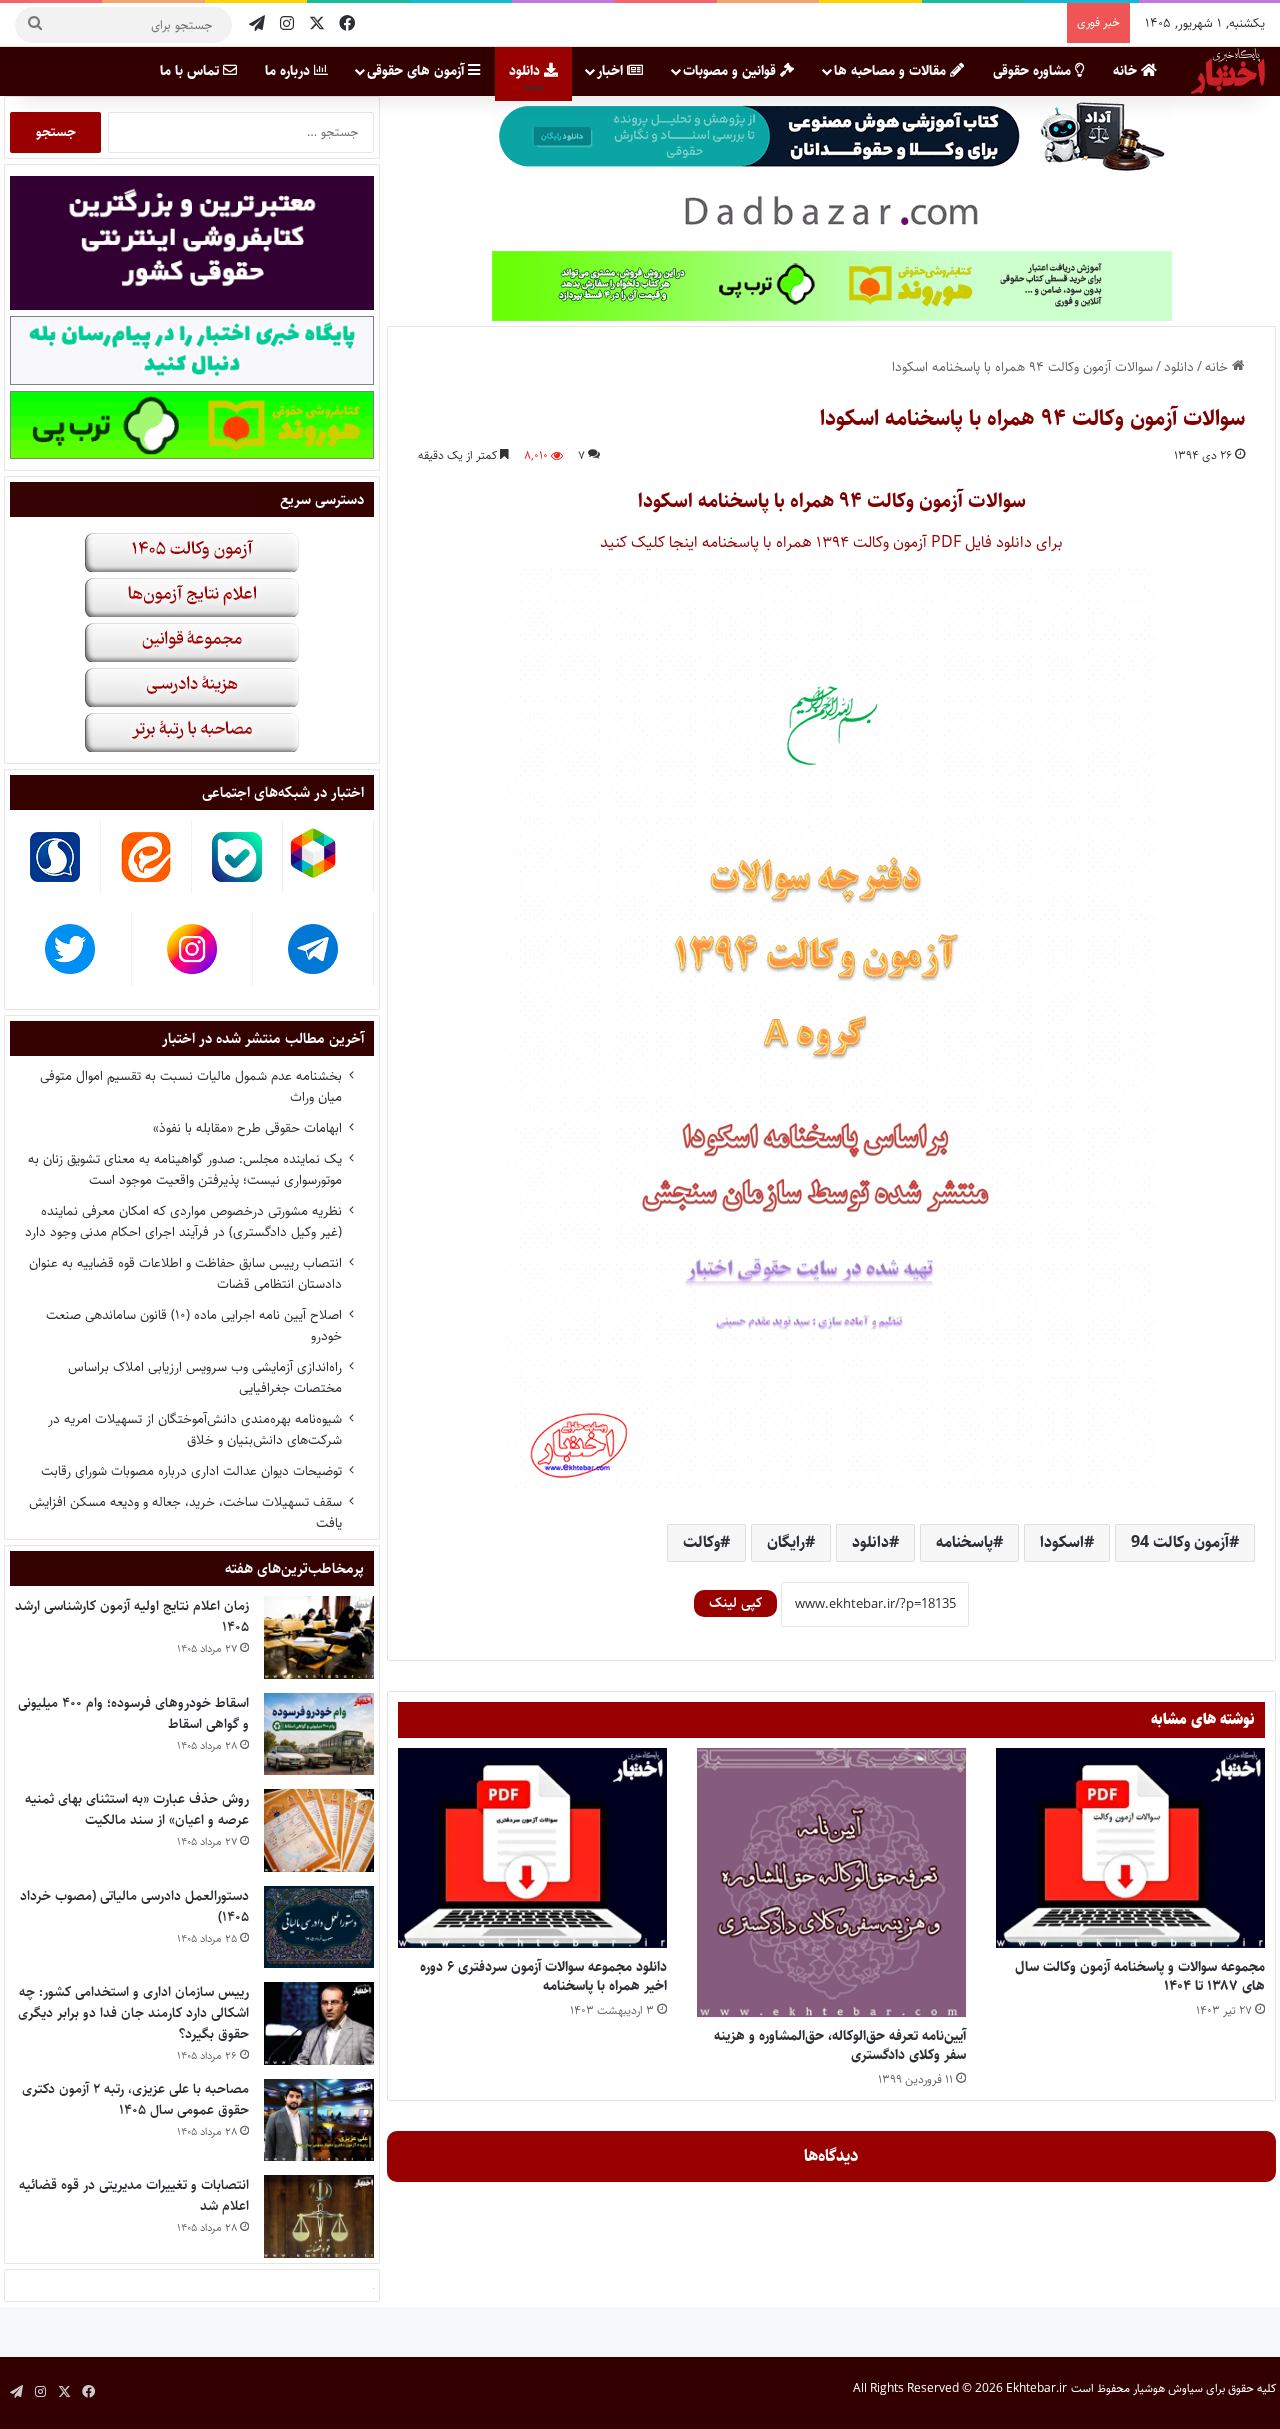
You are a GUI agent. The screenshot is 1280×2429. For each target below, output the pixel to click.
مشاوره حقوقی (1034, 71)
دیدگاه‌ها (831, 2156)
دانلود (526, 71)
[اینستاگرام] (287, 24)
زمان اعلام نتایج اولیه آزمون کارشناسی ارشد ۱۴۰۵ (132, 1616)
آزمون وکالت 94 (1180, 1542)
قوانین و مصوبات (731, 71)
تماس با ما (191, 71)
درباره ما (289, 71)
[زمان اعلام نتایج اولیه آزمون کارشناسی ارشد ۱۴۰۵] (319, 1637)
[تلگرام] (257, 24)
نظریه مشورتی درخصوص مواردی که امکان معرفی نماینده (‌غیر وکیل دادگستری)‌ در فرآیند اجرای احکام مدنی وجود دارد (183, 1221)
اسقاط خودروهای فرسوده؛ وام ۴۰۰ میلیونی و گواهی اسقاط (133, 1713)
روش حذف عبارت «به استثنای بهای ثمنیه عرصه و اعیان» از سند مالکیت (137, 1809)
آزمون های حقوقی (417, 71)
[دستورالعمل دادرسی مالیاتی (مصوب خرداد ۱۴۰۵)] (319, 1927)
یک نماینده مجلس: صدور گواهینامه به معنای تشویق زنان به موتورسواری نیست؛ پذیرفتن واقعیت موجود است (185, 1169)
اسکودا (1062, 1542)
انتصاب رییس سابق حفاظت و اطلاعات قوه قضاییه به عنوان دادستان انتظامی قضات (185, 1273)
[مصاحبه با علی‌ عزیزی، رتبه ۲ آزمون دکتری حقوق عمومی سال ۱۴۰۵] (319, 2120)
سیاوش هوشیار (1168, 2388)
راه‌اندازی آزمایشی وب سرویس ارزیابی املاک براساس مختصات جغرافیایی (205, 1377)
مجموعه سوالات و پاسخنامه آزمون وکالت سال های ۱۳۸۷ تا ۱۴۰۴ (1140, 1976)
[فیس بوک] (347, 24)
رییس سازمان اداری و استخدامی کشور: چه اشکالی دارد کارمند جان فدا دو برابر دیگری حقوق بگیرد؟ (133, 2013)
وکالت (701, 1542)
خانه (1127, 71)
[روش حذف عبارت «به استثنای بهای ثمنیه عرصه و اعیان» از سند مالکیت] (319, 1830)
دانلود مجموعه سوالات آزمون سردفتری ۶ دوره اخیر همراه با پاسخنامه (543, 1976)
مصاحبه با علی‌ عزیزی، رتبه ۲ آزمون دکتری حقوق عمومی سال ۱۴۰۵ (135, 2099)
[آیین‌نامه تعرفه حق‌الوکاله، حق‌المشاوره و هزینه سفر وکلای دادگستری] (831, 1882)
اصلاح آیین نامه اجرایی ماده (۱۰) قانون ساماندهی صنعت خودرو (194, 1325)
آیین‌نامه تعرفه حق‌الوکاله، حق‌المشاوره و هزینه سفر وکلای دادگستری (840, 2045)
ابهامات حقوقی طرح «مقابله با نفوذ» (247, 1128)
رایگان (786, 1542)
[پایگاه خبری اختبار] (1228, 71)
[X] (317, 24)
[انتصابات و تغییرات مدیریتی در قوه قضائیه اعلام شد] (319, 2216)
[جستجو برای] (35, 25)
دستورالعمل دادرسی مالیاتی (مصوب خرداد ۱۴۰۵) (134, 1906)
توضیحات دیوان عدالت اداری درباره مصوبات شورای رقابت (191, 1471)
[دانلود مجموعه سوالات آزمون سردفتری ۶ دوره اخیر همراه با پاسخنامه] (532, 1848)
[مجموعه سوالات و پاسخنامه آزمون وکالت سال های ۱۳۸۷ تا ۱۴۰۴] (1130, 1848)
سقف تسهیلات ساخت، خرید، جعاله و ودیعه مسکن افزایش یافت (185, 1512)
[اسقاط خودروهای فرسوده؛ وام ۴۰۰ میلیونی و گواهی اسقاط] (319, 1734)
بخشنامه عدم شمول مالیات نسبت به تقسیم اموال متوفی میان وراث (191, 1086)
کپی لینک (735, 1603)
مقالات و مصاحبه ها (892, 71)
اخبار (612, 71)
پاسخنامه (964, 1542)
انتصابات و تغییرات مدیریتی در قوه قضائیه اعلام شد (134, 2195)
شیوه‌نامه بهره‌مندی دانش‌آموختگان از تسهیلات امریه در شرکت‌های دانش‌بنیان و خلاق (195, 1429)
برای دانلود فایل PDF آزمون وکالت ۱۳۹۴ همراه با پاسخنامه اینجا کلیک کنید (831, 542)
